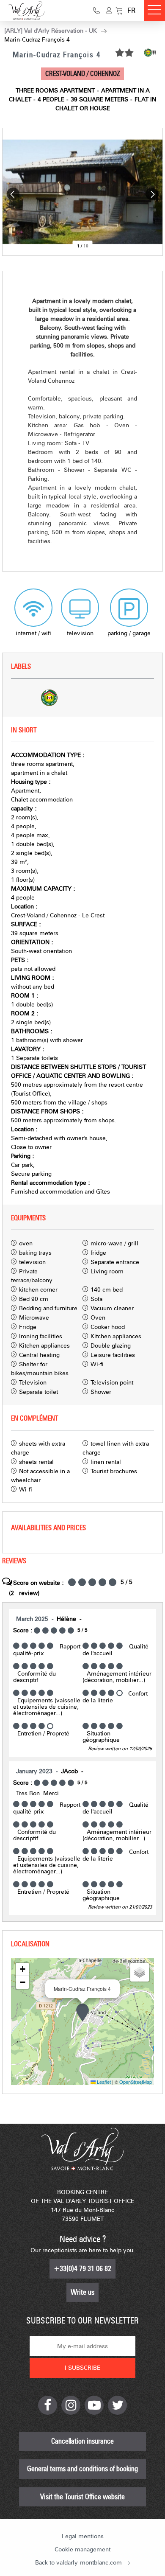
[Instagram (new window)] (71, 2405)
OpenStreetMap (136, 2082)
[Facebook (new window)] (48, 2405)
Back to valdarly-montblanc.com (78, 2563)
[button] (119, 11)
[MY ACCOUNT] (109, 11)
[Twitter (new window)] (117, 2405)
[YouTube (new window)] (94, 2405)
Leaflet (103, 2082)
